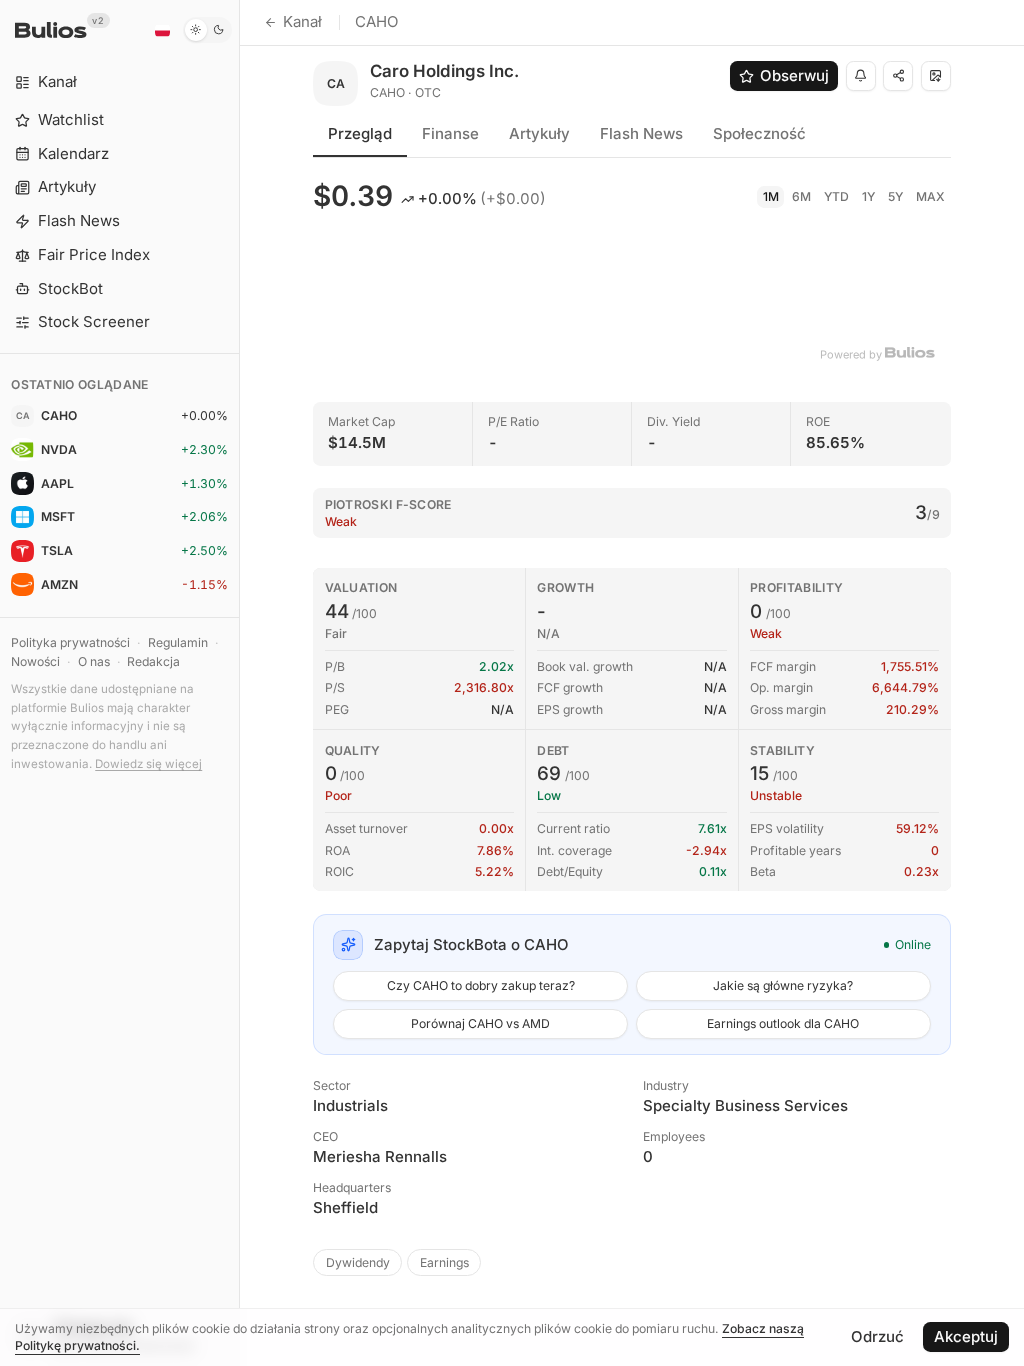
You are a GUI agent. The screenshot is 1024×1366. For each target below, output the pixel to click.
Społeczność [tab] (759, 133)
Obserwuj (794, 75)
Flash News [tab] (641, 133)
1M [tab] (771, 196)
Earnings (444, 1262)
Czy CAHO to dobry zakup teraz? (481, 985)
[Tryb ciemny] (207, 30)
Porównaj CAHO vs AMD (480, 1023)
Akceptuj (966, 1336)
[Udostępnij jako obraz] (936, 76)
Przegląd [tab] (360, 133)
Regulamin (178, 642)
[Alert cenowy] (861, 76)
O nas (94, 661)
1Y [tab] (868, 196)
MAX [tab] (930, 196)
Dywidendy (358, 1262)
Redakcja (153, 661)
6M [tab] (801, 196)
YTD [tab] (836, 196)
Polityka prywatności (70, 642)
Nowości (35, 661)
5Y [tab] (895, 196)
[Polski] (162, 30)
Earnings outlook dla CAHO (783, 1023)
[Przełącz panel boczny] (239, 683)
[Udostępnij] (898, 76)
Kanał (302, 21)
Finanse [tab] (450, 133)
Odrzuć (877, 1336)
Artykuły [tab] (539, 133)
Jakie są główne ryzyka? (783, 985)
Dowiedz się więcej (148, 764)
